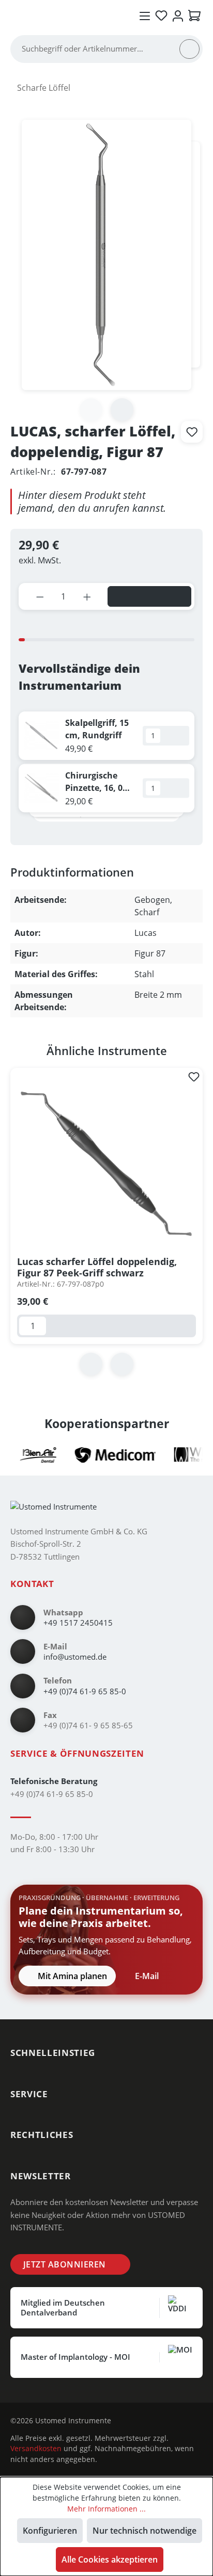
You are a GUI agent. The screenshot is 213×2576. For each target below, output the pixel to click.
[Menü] (145, 16)
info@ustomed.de (75, 1657)
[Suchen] (189, 49)
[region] (106, 1220)
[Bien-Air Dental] (26, 1455)
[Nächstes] (122, 410)
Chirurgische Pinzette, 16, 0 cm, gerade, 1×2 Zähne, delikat (97, 782)
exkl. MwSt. (40, 560)
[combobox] (100, 49)
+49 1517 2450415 (78, 1623)
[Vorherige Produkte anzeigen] (98, 832)
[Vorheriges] (91, 1364)
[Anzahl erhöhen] (87, 596)
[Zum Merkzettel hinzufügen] (192, 432)
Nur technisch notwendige (144, 2531)
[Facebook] (143, 2421)
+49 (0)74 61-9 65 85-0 (85, 1691)
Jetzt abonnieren (65, 2264)
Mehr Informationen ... (106, 2509)
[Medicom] (103, 1455)
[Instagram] (127, 2421)
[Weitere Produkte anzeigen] (115, 832)
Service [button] (29, 2094)
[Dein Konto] (178, 16)
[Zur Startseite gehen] (67, 15)
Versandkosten (36, 2448)
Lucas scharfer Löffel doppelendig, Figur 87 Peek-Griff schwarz (97, 1267)
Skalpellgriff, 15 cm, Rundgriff (97, 729)
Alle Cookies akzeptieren (110, 2559)
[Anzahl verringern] (40, 596)
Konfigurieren (50, 2531)
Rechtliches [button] (42, 2135)
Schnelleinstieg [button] (53, 2053)
